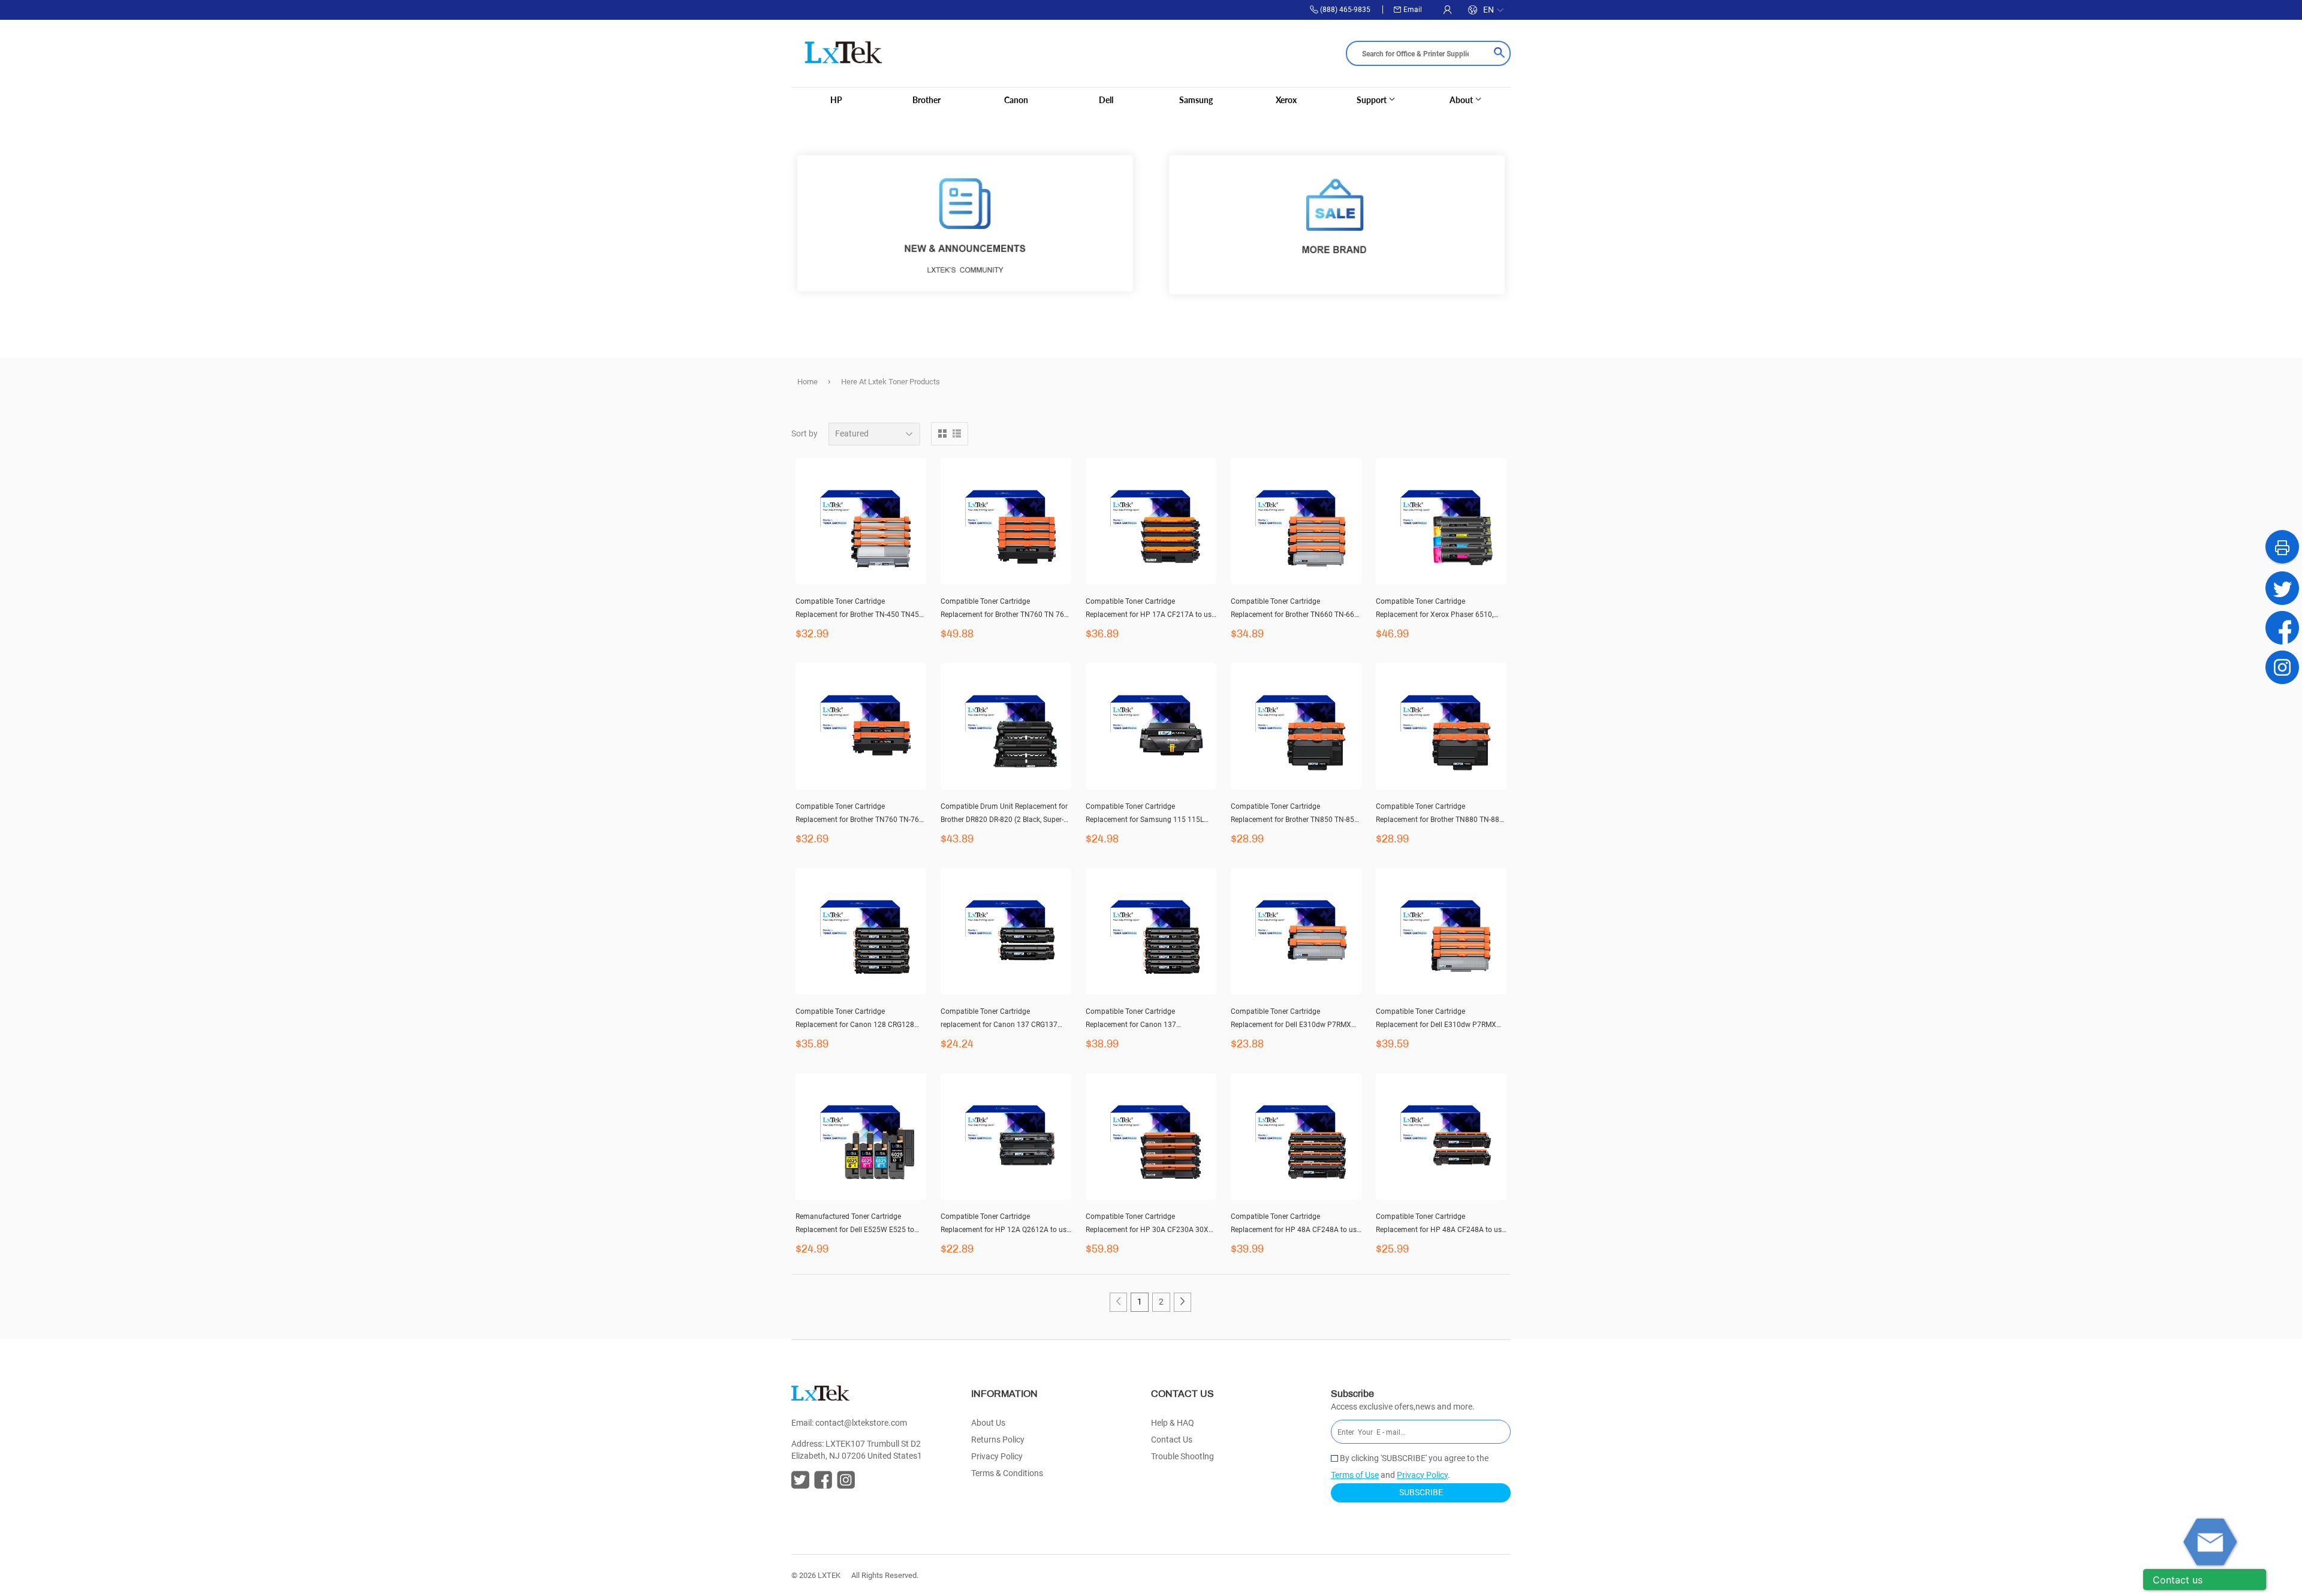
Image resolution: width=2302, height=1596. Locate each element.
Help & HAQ (1173, 1423)
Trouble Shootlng (1182, 1456)
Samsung (1196, 100)
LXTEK (829, 1575)
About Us (988, 1423)
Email (1413, 10)
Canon (1016, 100)
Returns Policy (998, 1440)
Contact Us (1172, 1440)
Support (1373, 100)
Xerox (1286, 100)
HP (836, 100)
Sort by (805, 433)
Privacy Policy (997, 1456)
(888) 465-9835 (1345, 10)
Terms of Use (1355, 1475)
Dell (1106, 100)
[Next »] (1182, 1302)
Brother (926, 100)
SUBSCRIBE (1421, 1492)
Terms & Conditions (1007, 1473)
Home (807, 382)
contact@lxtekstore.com (861, 1423)
